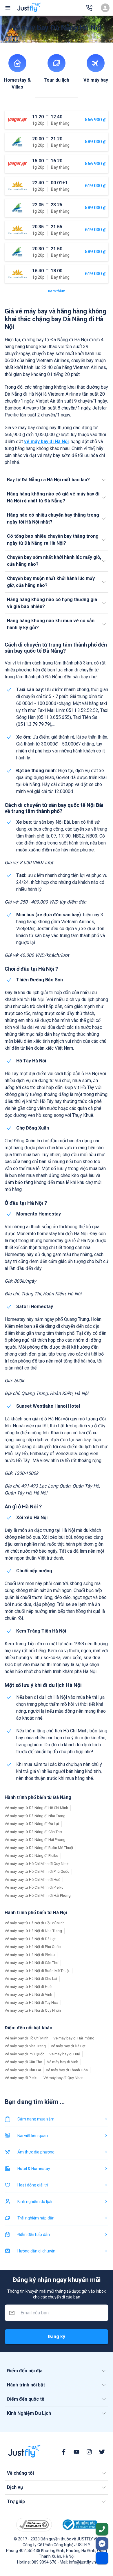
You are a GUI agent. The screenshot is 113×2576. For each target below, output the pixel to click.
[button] (57, 480)
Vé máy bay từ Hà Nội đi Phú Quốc (33, 1947)
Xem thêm (57, 291)
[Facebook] (64, 2452)
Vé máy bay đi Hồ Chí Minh (27, 2038)
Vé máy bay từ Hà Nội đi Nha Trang (33, 1931)
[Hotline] (89, 8)
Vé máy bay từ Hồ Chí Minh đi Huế (32, 1880)
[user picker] (105, 8)
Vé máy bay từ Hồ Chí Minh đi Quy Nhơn (37, 1864)
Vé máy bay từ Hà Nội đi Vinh (28, 1994)
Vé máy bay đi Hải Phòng (74, 2038)
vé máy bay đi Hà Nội (46, 441)
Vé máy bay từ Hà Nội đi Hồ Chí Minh (35, 1923)
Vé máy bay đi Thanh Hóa (67, 2070)
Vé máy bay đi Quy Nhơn (63, 2078)
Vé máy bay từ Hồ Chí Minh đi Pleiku (34, 1887)
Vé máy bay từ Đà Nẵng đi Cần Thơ (33, 1832)
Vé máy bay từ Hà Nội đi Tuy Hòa (31, 2003)
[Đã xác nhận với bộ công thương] (79, 2525)
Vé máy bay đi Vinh (63, 2062)
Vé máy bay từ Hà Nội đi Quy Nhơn (33, 2010)
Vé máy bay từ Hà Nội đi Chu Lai (31, 1979)
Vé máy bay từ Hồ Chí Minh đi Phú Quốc (37, 1871)
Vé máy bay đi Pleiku (22, 2078)
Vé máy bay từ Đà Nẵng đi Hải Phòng (35, 1840)
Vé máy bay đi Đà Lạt (68, 2046)
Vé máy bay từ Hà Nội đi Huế (28, 1987)
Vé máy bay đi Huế (65, 2054)
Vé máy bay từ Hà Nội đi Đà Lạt (30, 1939)
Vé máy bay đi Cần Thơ (23, 2062)
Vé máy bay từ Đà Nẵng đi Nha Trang (35, 1816)
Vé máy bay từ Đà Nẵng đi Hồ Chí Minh (36, 1808)
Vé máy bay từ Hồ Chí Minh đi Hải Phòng (38, 1895)
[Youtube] (76, 2452)
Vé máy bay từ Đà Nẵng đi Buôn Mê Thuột (39, 1848)
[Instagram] (89, 2452)
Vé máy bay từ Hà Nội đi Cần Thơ (31, 1963)
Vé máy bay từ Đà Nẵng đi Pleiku (31, 1856)
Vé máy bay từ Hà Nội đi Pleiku (30, 1955)
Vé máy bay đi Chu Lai (23, 2070)
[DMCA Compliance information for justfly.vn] (34, 2525)
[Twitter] (102, 2452)
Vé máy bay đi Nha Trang (25, 2046)
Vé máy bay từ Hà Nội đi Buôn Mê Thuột (37, 1971)
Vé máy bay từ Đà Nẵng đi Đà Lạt (32, 1824)
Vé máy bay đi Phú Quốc (24, 2054)
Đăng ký (57, 2337)
